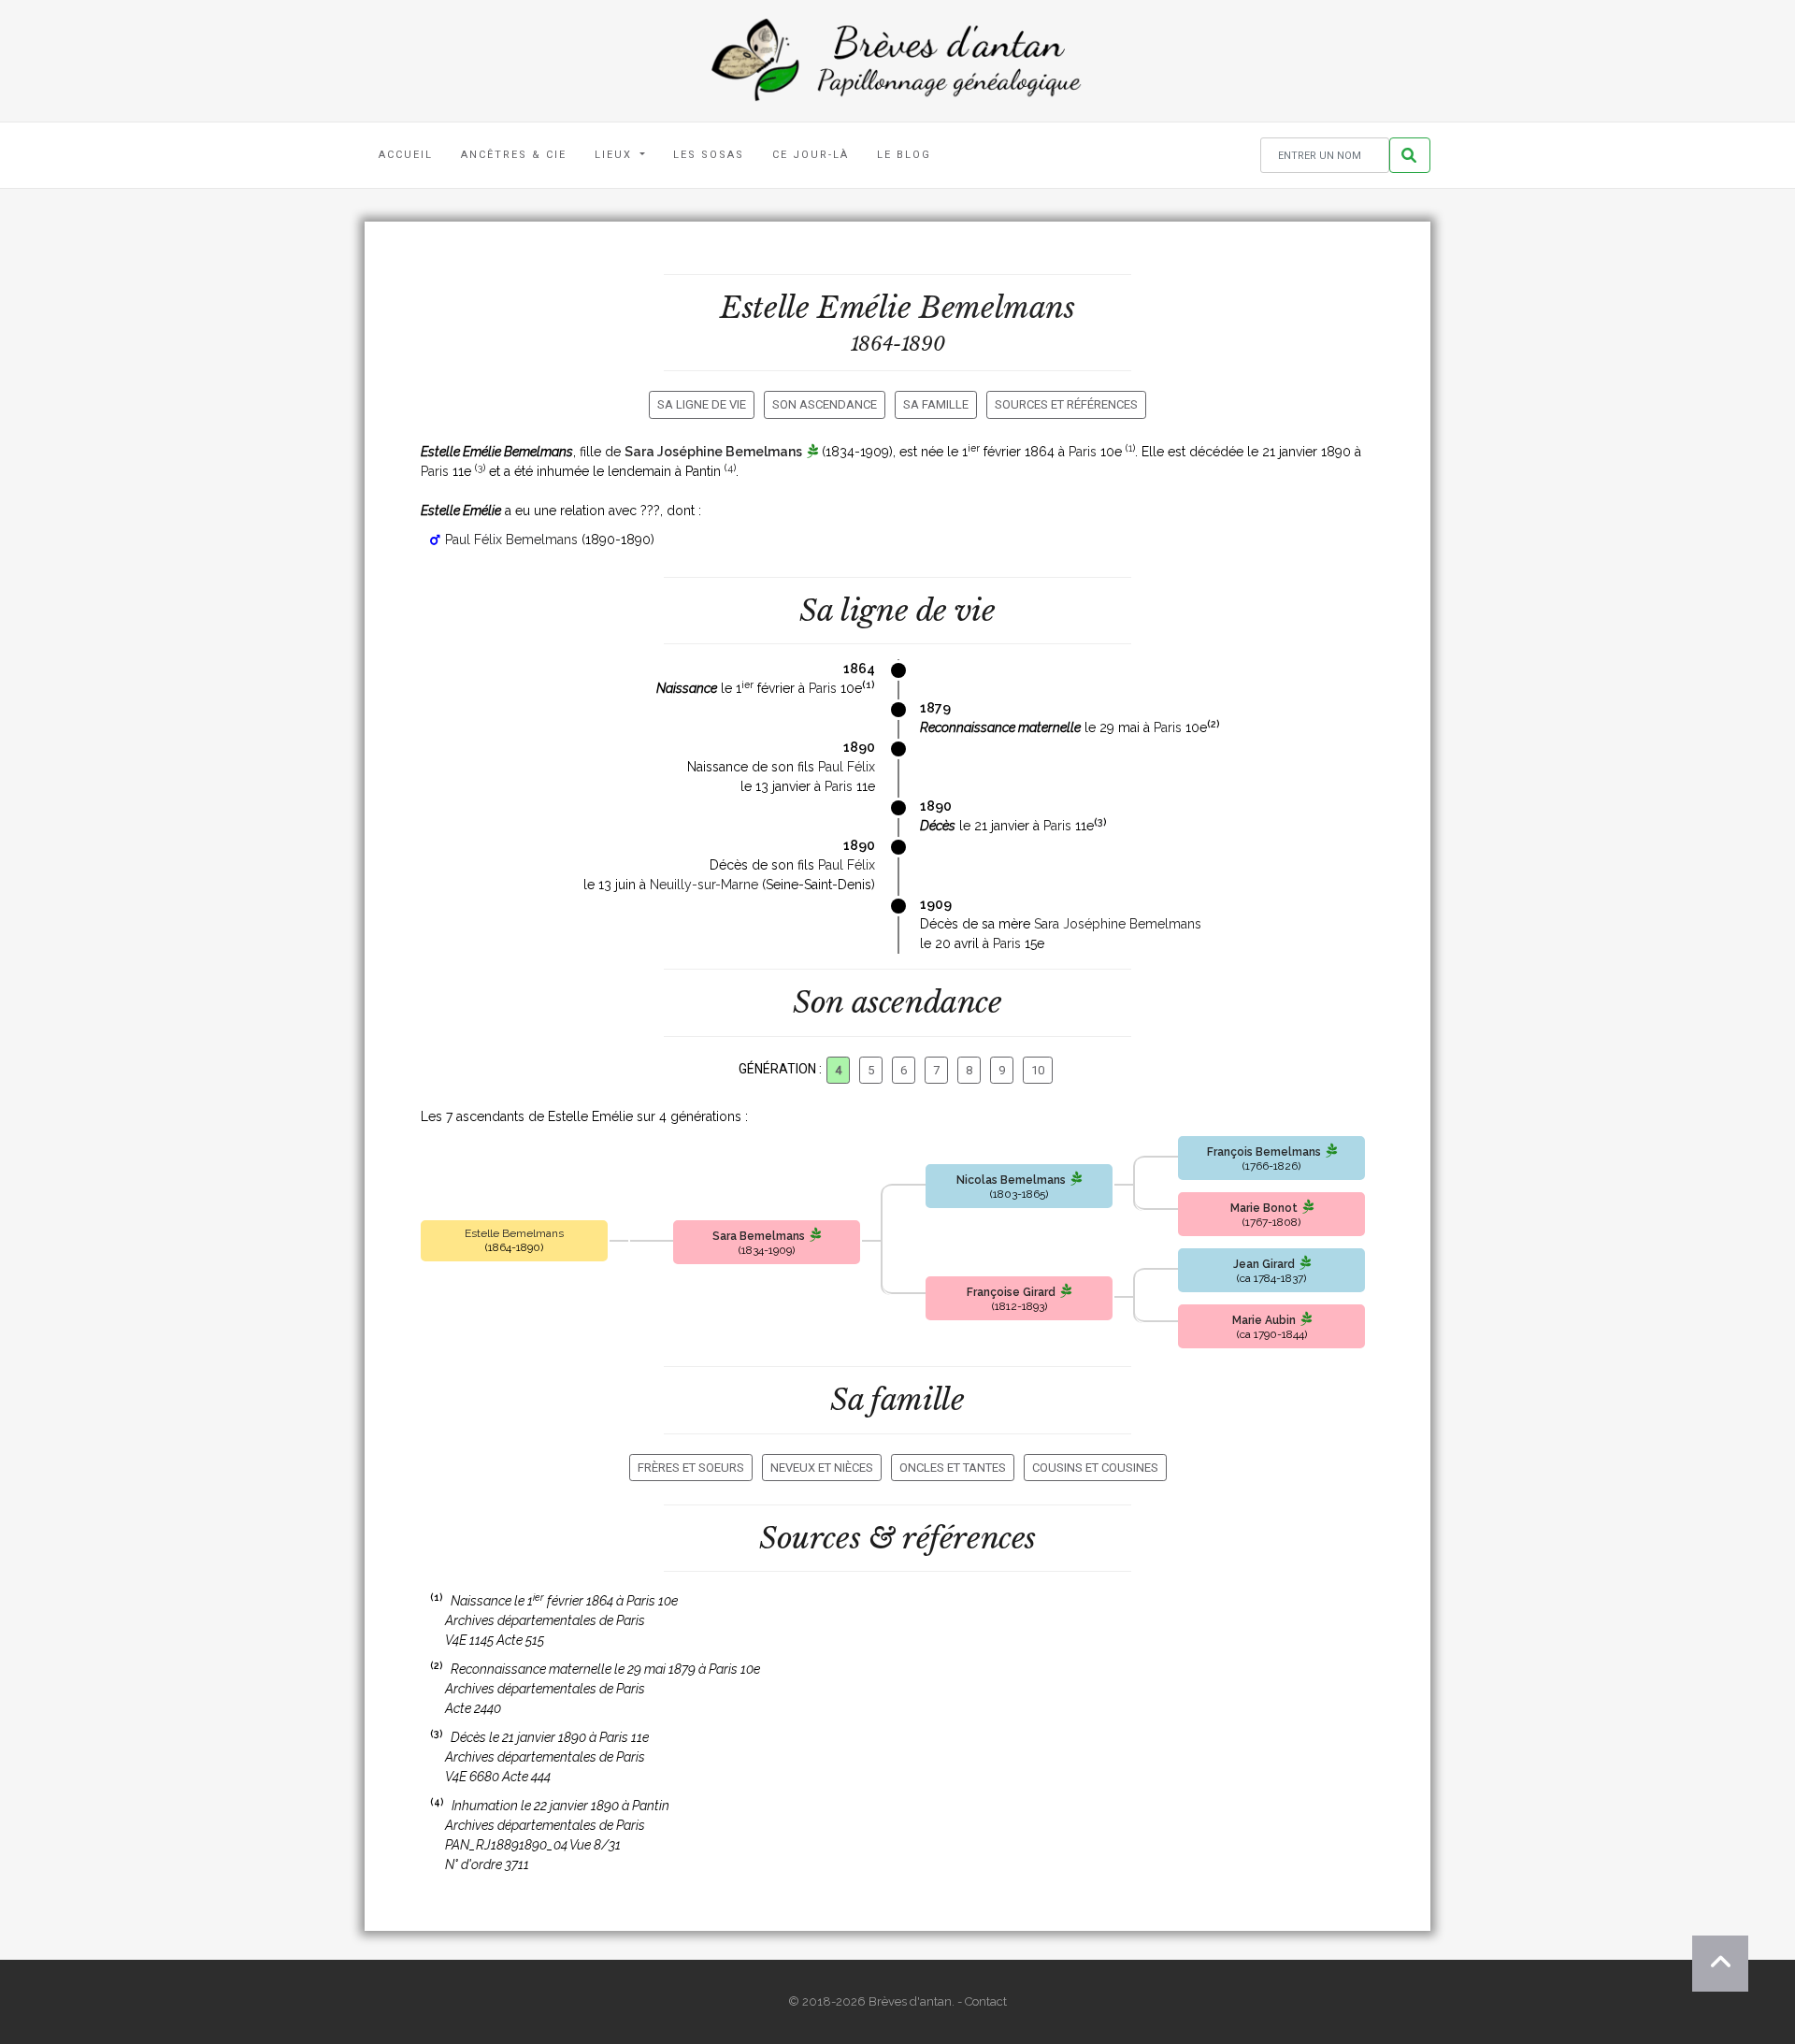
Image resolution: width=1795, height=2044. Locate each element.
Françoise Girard (1011, 1292)
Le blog (904, 155)
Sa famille (936, 404)
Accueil (406, 155)
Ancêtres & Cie (514, 155)
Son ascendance (825, 404)
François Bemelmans (1264, 1152)
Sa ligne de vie (702, 404)
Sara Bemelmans (759, 1236)
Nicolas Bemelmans (1011, 1180)
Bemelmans (997, 308)
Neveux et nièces (822, 1468)
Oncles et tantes (953, 1468)
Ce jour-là (811, 155)
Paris (1083, 452)
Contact (986, 2001)
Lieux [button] (616, 155)
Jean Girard (1264, 1264)
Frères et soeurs (691, 1468)
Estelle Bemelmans (514, 1233)
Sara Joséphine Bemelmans (713, 452)
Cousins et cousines (1095, 1468)
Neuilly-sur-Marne (704, 885)
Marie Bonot (1264, 1208)
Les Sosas (709, 155)
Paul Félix (847, 767)
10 (1038, 1070)
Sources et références (1066, 404)
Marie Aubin (1264, 1320)
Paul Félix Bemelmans (511, 540)
